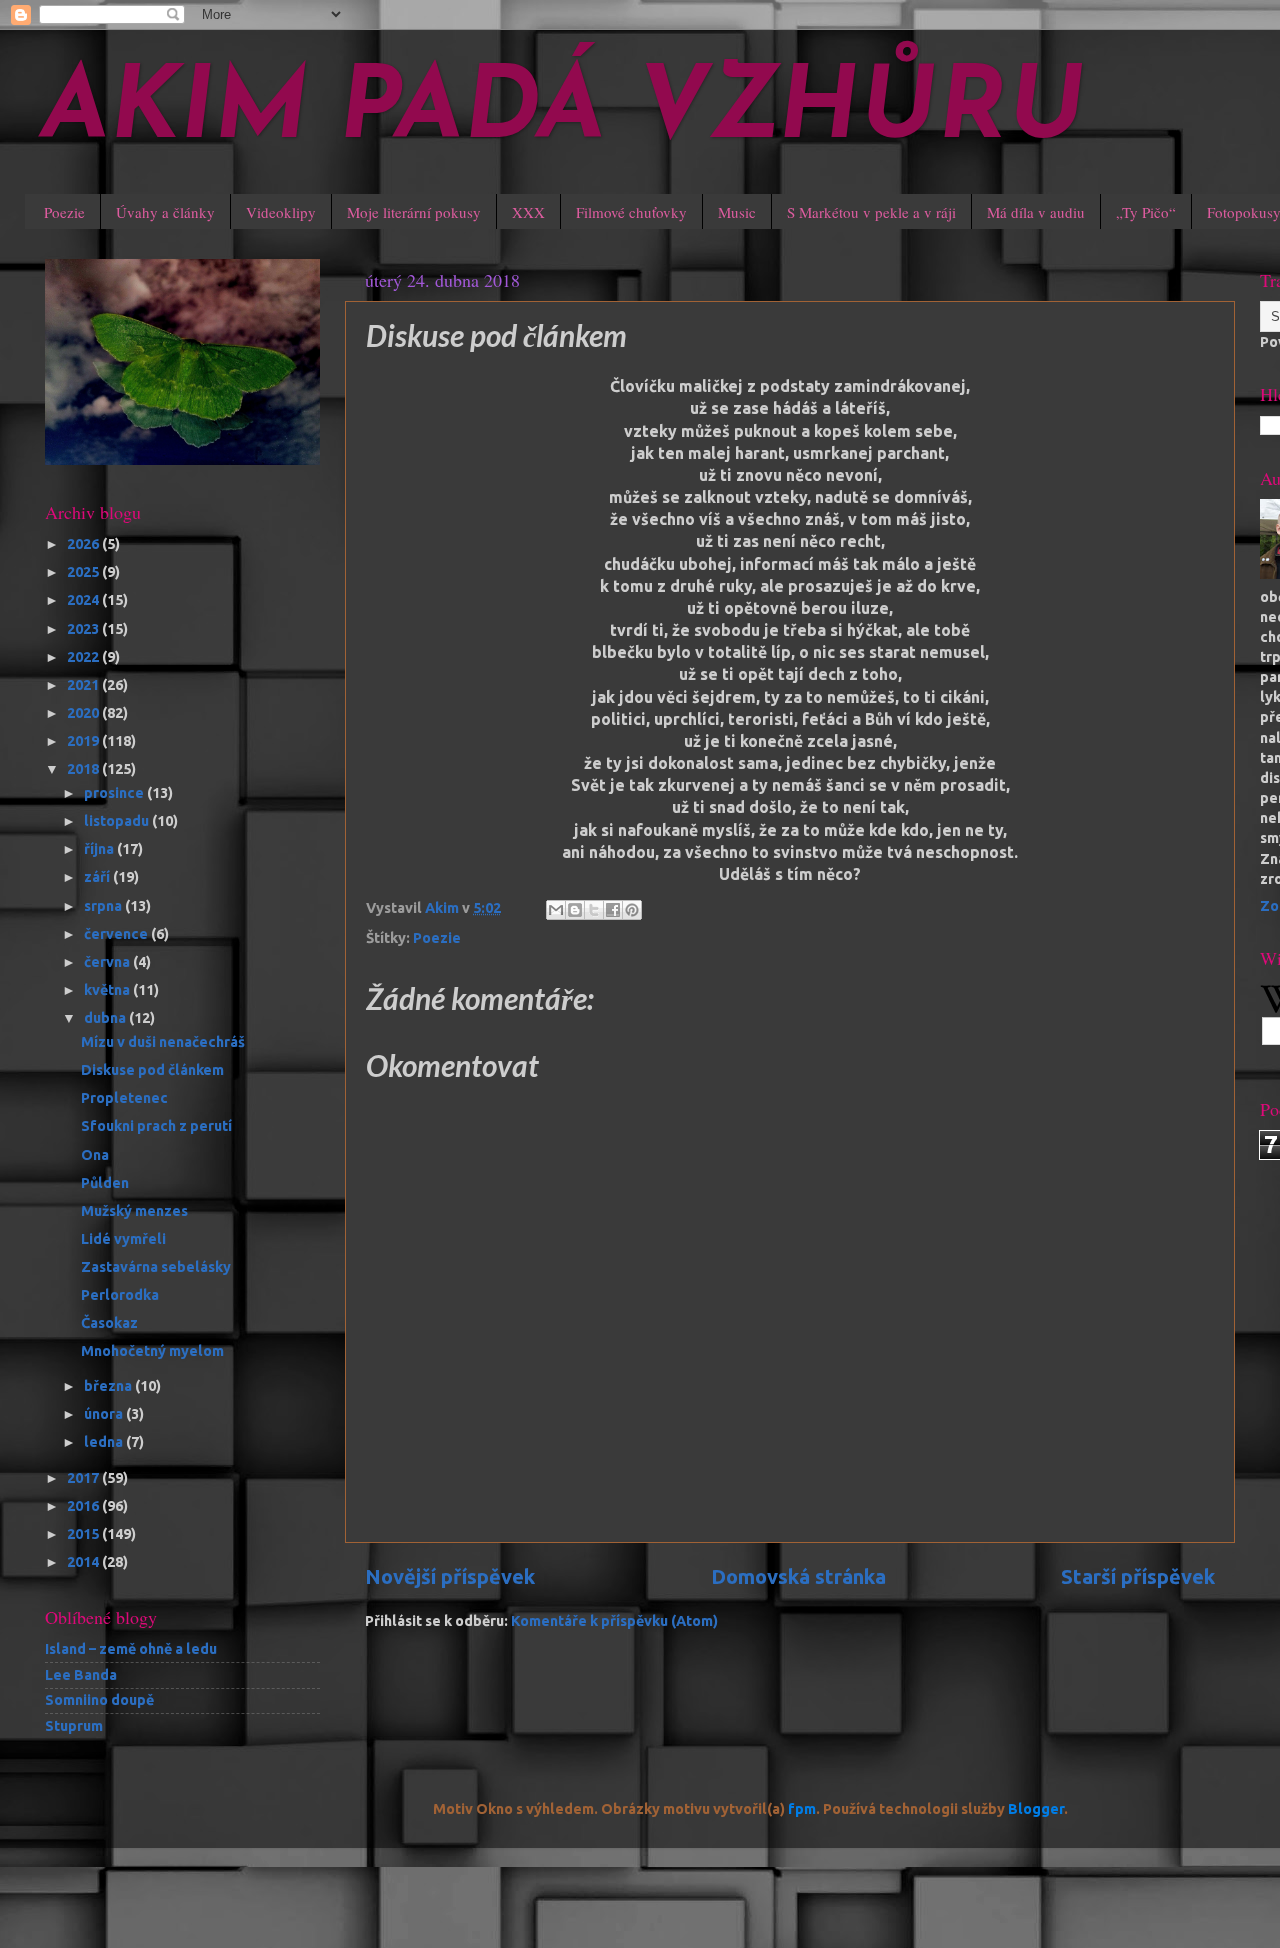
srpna (104, 906)
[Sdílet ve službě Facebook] (613, 910)
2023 (84, 629)
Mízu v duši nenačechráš (163, 1042)
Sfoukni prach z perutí (156, 1126)
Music (737, 212)
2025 (84, 572)
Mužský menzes (134, 1211)
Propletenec (124, 1098)
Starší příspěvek (1138, 1576)
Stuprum (74, 1726)
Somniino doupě (99, 1700)
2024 (84, 600)
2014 (84, 1562)
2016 (84, 1506)
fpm (802, 1809)
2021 (84, 685)
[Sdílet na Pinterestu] (632, 910)
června (108, 962)
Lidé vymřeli (123, 1239)
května (108, 990)
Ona (95, 1155)
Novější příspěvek (450, 1576)
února (105, 1414)
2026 (84, 544)
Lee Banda (81, 1675)
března (109, 1386)
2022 (84, 657)
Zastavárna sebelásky (156, 1267)
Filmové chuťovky (631, 212)
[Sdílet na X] (594, 910)
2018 (84, 769)
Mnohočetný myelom (152, 1351)
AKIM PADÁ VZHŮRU (563, 112)
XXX (528, 212)
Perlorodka (120, 1295)
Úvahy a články (165, 212)
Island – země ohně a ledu (131, 1649)
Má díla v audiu (1036, 212)
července (117, 934)
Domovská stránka (798, 1576)
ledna (105, 1442)
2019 (84, 741)
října (100, 849)
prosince (115, 793)
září (98, 877)
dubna (106, 1018)
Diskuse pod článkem (152, 1070)
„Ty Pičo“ (1146, 212)
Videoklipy (281, 212)
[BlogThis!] (575, 910)
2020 (84, 713)
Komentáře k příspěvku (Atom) (614, 1621)
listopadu (118, 821)
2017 (84, 1478)
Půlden (105, 1183)
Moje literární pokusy (414, 212)
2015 (84, 1534)
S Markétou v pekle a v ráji (871, 212)
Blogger (1036, 1809)
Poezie (64, 212)
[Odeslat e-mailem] (556, 910)
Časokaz (109, 1323)
